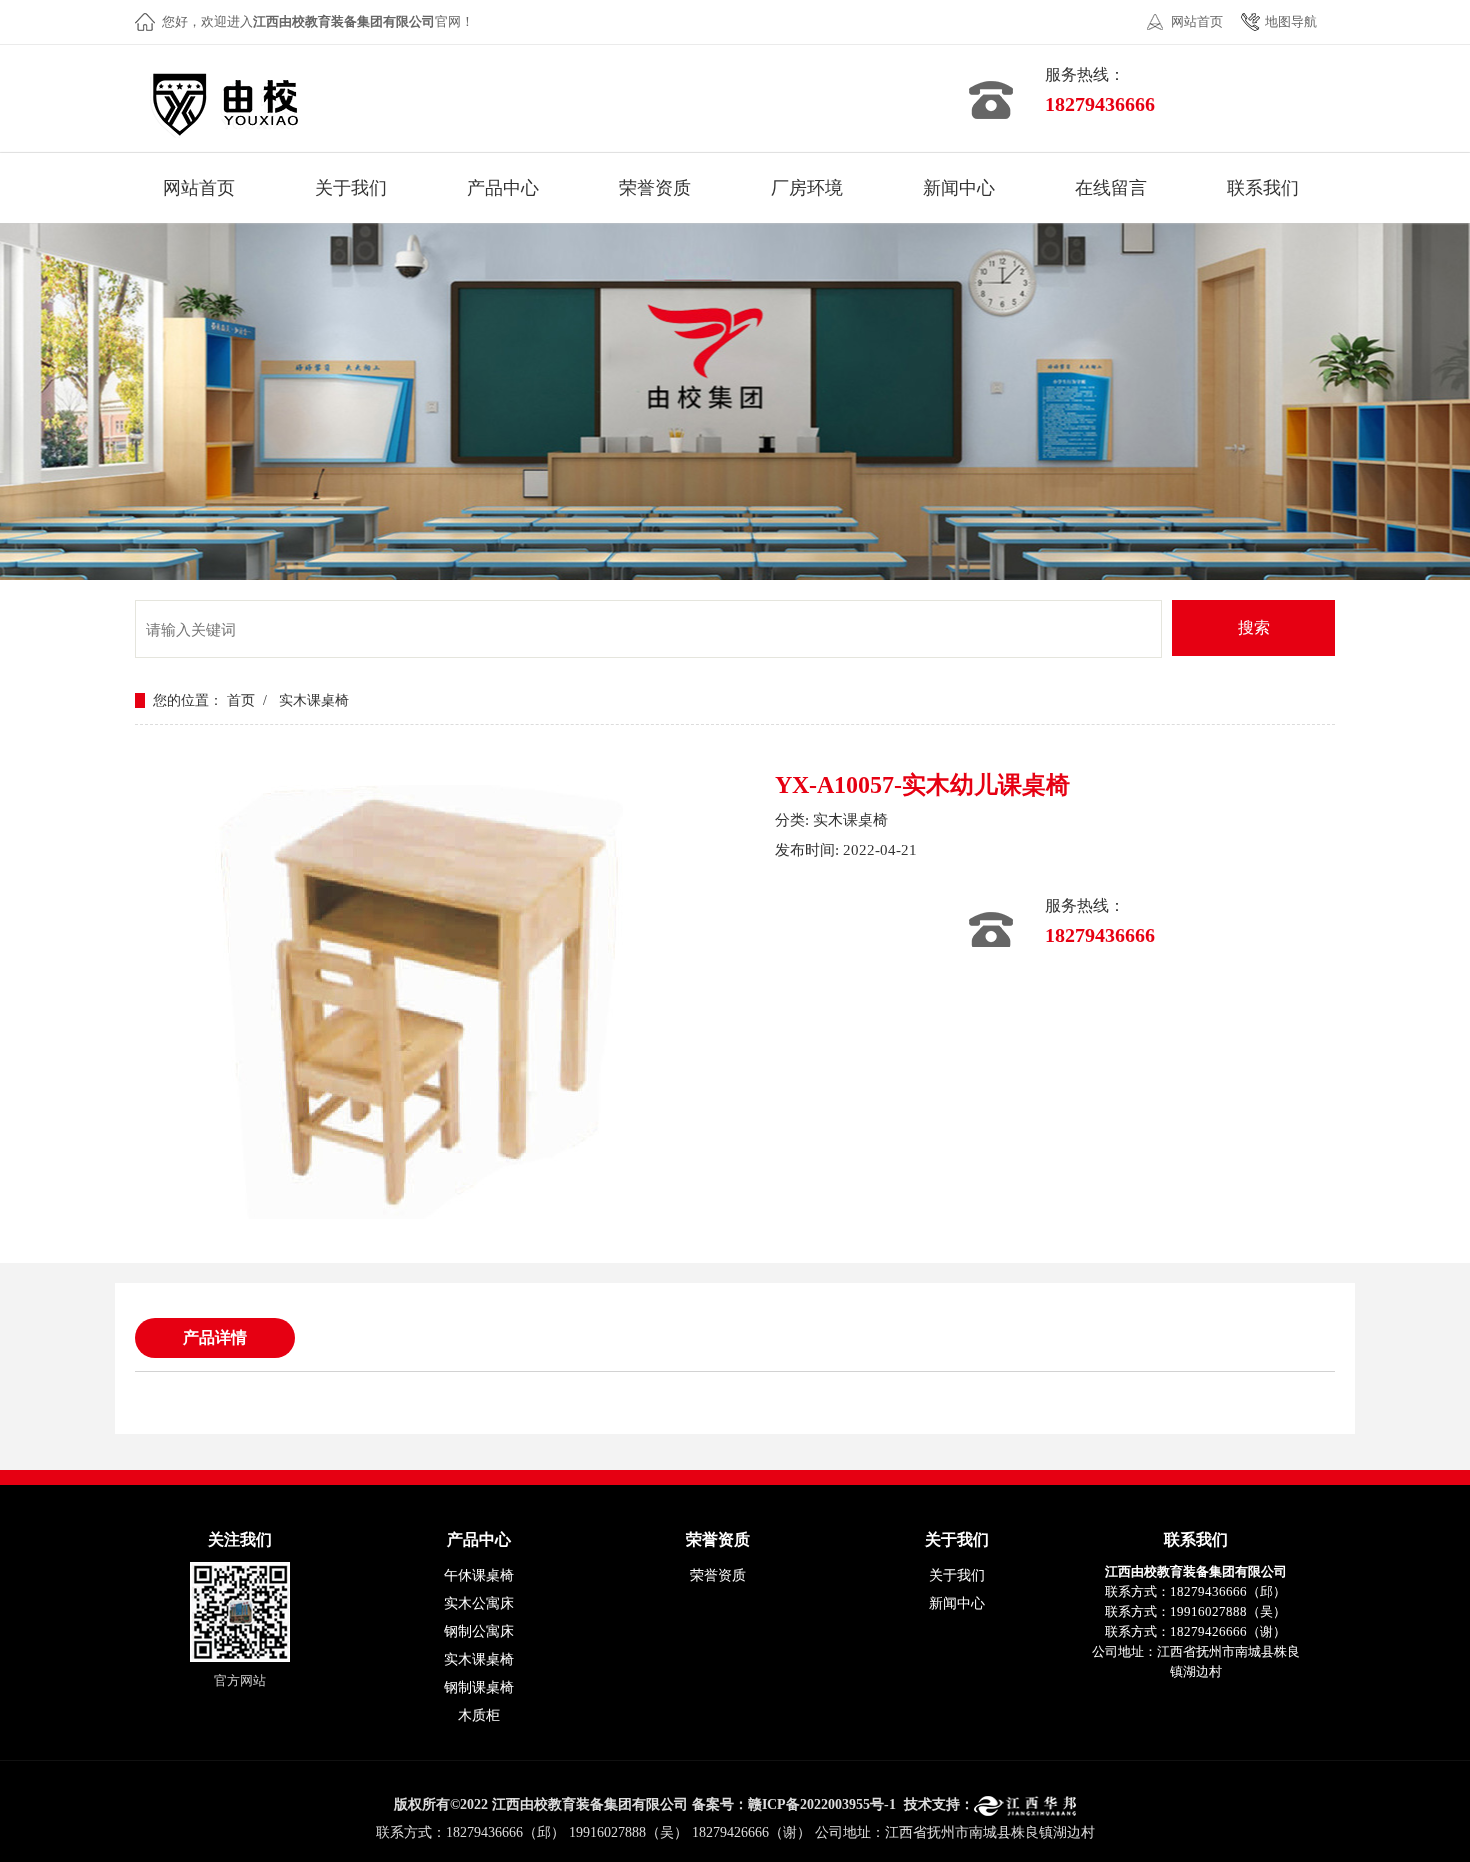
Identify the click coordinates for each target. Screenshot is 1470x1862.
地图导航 (1291, 21)
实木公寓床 (479, 1603)
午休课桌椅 (479, 1575)
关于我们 (957, 1575)
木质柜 (479, 1715)
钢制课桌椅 (479, 1687)
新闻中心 (957, 1603)
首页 (241, 700)
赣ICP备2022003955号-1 (822, 1804)
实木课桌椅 (314, 700)
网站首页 (1197, 21)
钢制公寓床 (479, 1631)
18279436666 (1100, 104)
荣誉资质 (718, 1575)
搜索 (1254, 627)
